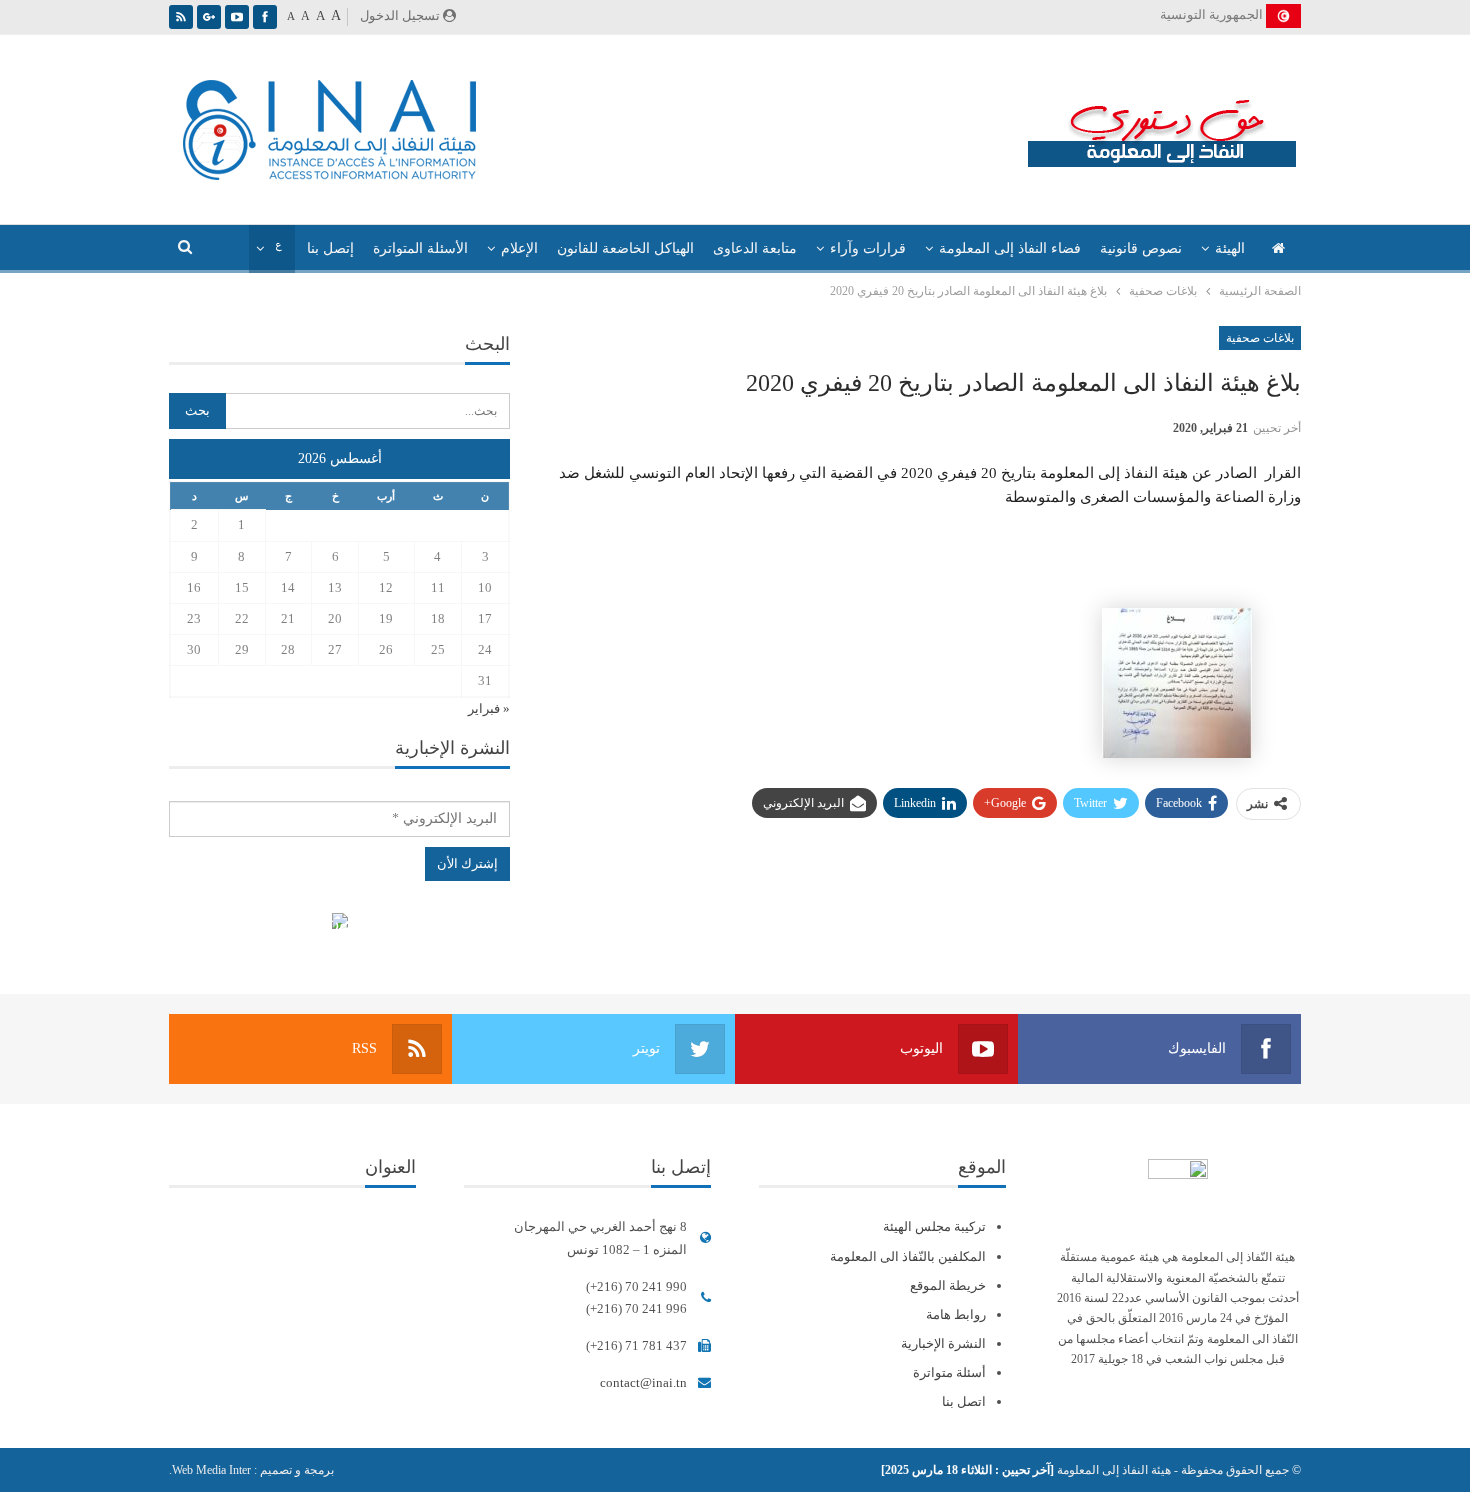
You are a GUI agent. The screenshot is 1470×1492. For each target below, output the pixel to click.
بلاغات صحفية (1260, 338)
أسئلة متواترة (949, 1372)
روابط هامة (956, 1314)
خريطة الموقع (948, 1285)
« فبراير (489, 708)
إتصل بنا (330, 248)
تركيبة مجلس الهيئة (934, 1226)
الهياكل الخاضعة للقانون (625, 248)
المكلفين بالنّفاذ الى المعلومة (908, 1256)
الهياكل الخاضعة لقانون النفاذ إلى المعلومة (339, 923)
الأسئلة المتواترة (420, 248)
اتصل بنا (964, 1401)
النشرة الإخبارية (943, 1343)
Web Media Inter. (210, 1470)
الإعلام (519, 248)
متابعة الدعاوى (755, 248)
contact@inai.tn (643, 1382)
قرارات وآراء (868, 248)
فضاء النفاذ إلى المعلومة (1010, 248)
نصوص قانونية (1141, 248)
